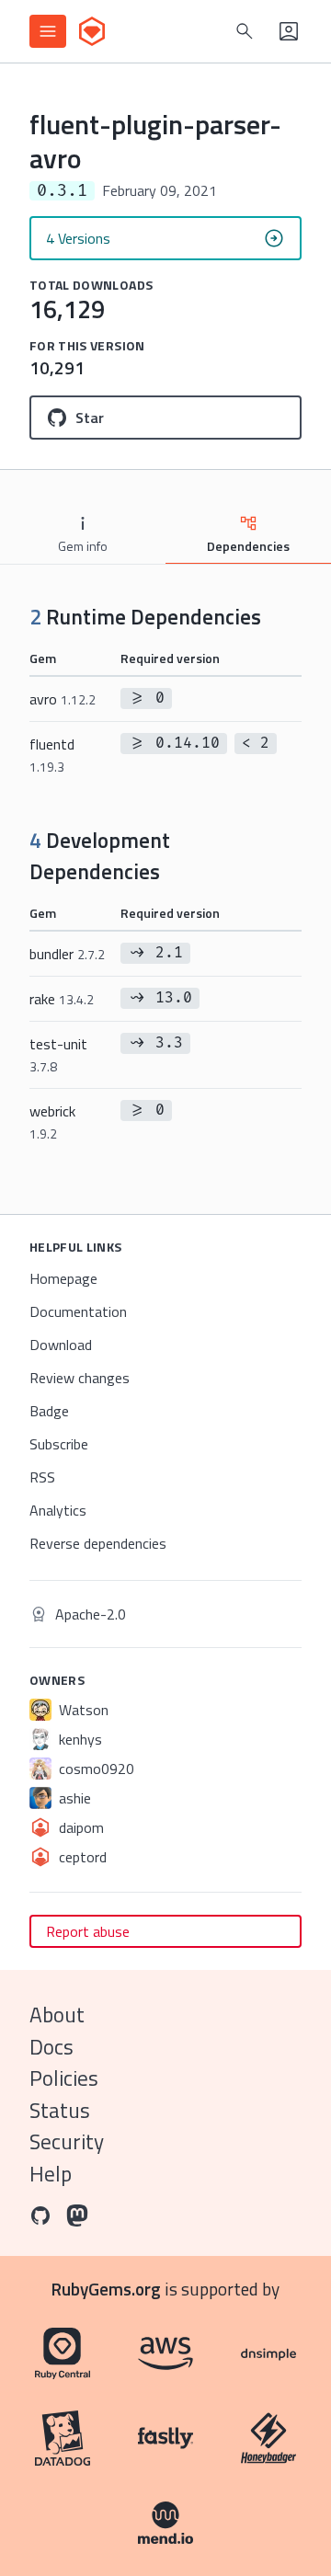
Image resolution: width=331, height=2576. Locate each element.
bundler (67, 954)
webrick (52, 1122)
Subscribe (59, 1444)
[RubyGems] (92, 31)
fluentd (52, 755)
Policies (64, 2078)
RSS (42, 1477)
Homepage (63, 1278)
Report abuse (88, 1931)
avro (63, 699)
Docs (51, 2047)
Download (61, 1345)
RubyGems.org (106, 2289)
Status (60, 2110)
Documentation (78, 1311)
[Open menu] (48, 31)
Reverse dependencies (98, 1543)
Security (67, 2141)
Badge (49, 1411)
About (57, 2015)
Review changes (80, 1378)
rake (62, 999)
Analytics (58, 1510)
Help (51, 2174)
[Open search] (245, 31)
